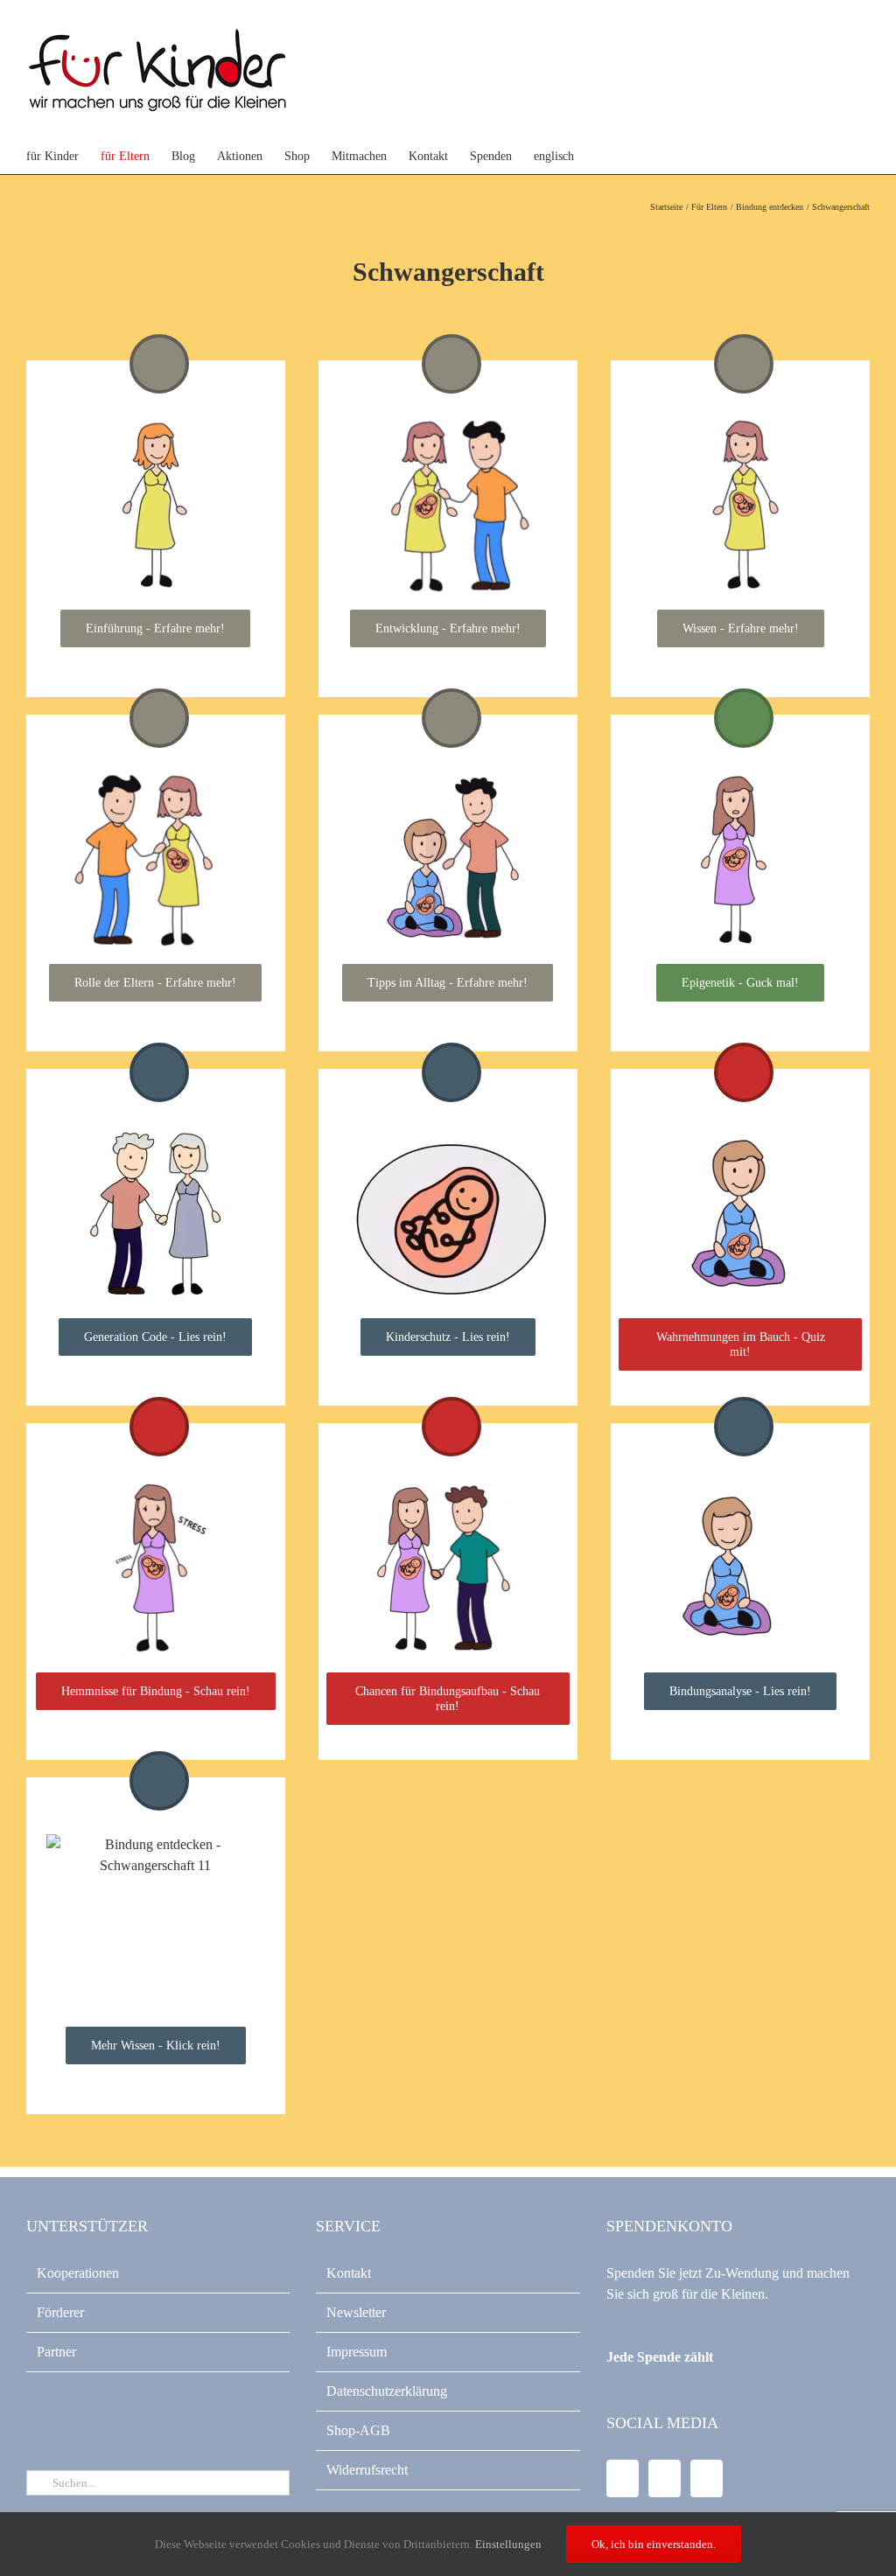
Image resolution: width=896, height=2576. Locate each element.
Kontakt (349, 2273)
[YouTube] (665, 2478)
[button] (639, 157)
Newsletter (356, 2312)
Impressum (357, 2352)
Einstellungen (510, 2544)
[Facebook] (623, 2478)
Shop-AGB (358, 2430)
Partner (56, 2352)
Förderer (60, 2312)
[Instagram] (707, 2478)
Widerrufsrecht (367, 2470)
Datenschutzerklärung (387, 2391)
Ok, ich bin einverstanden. (654, 2544)
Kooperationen (78, 2273)
